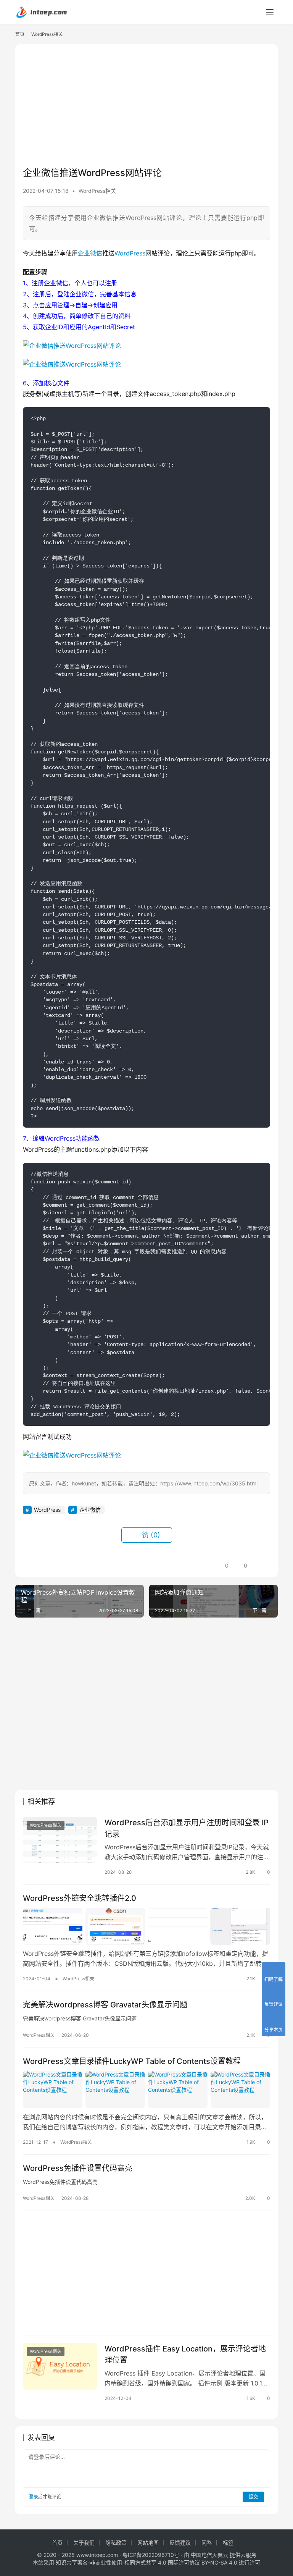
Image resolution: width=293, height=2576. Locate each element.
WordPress (130, 253)
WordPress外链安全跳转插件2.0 (80, 1898)
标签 (228, 2543)
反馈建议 (180, 2543)
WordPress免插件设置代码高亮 (78, 2168)
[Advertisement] (146, 105)
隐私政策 (116, 2543)
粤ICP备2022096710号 (151, 2555)
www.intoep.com (97, 2555)
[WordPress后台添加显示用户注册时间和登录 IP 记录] (60, 1840)
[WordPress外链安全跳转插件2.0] (146, 1926)
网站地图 (148, 2543)
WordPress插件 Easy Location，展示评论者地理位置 (185, 2354)
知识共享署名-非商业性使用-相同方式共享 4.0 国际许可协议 (128, 2562)
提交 (253, 2497)
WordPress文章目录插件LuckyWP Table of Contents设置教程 (132, 2061)
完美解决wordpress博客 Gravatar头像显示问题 (105, 2005)
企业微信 (90, 253)
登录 (34, 2497)
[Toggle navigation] (270, 12)
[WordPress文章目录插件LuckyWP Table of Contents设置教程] (146, 2090)
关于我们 (84, 2543)
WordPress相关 (97, 191)
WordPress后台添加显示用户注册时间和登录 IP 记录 (187, 1828)
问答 (207, 2543)
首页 (20, 34)
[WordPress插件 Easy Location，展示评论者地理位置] (60, 2366)
